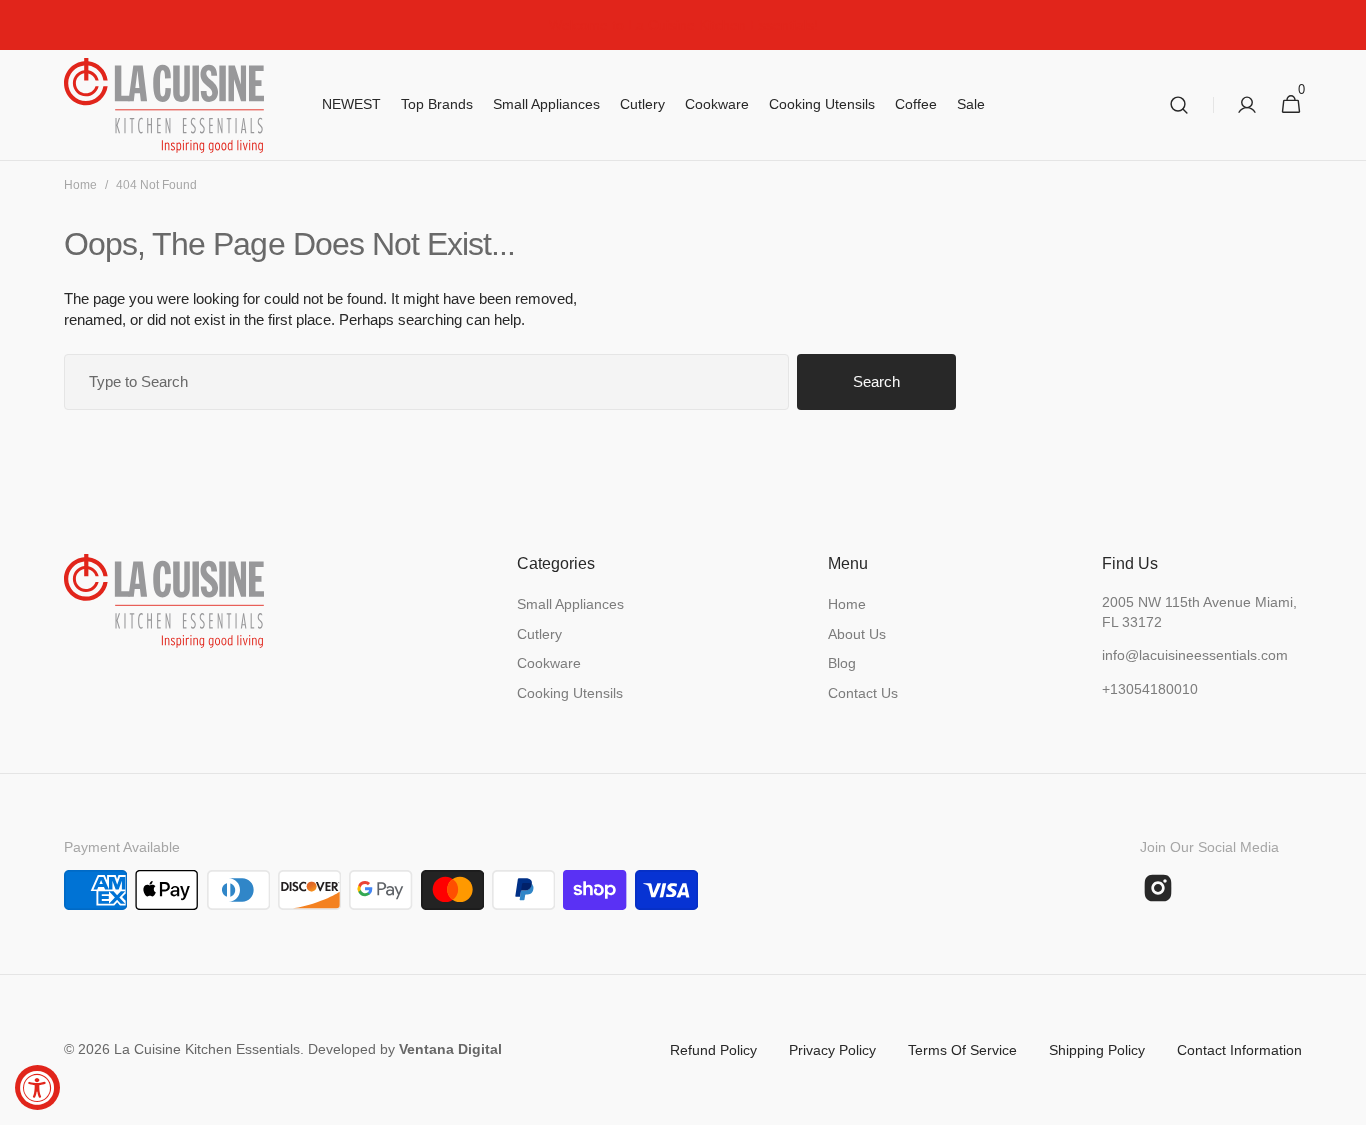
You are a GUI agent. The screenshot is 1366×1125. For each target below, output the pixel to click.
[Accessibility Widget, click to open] (37, 1087)
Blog (842, 663)
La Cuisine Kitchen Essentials (207, 1049)
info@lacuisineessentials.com (1195, 655)
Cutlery (539, 634)
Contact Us (863, 693)
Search (876, 381)
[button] (1179, 105)
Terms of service (962, 1050)
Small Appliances (570, 604)
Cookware (549, 663)
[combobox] (426, 382)
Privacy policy (832, 1050)
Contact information (1239, 1050)
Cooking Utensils (570, 693)
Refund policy (713, 1050)
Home (80, 185)
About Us (857, 634)
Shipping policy (1097, 1050)
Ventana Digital (450, 1049)
